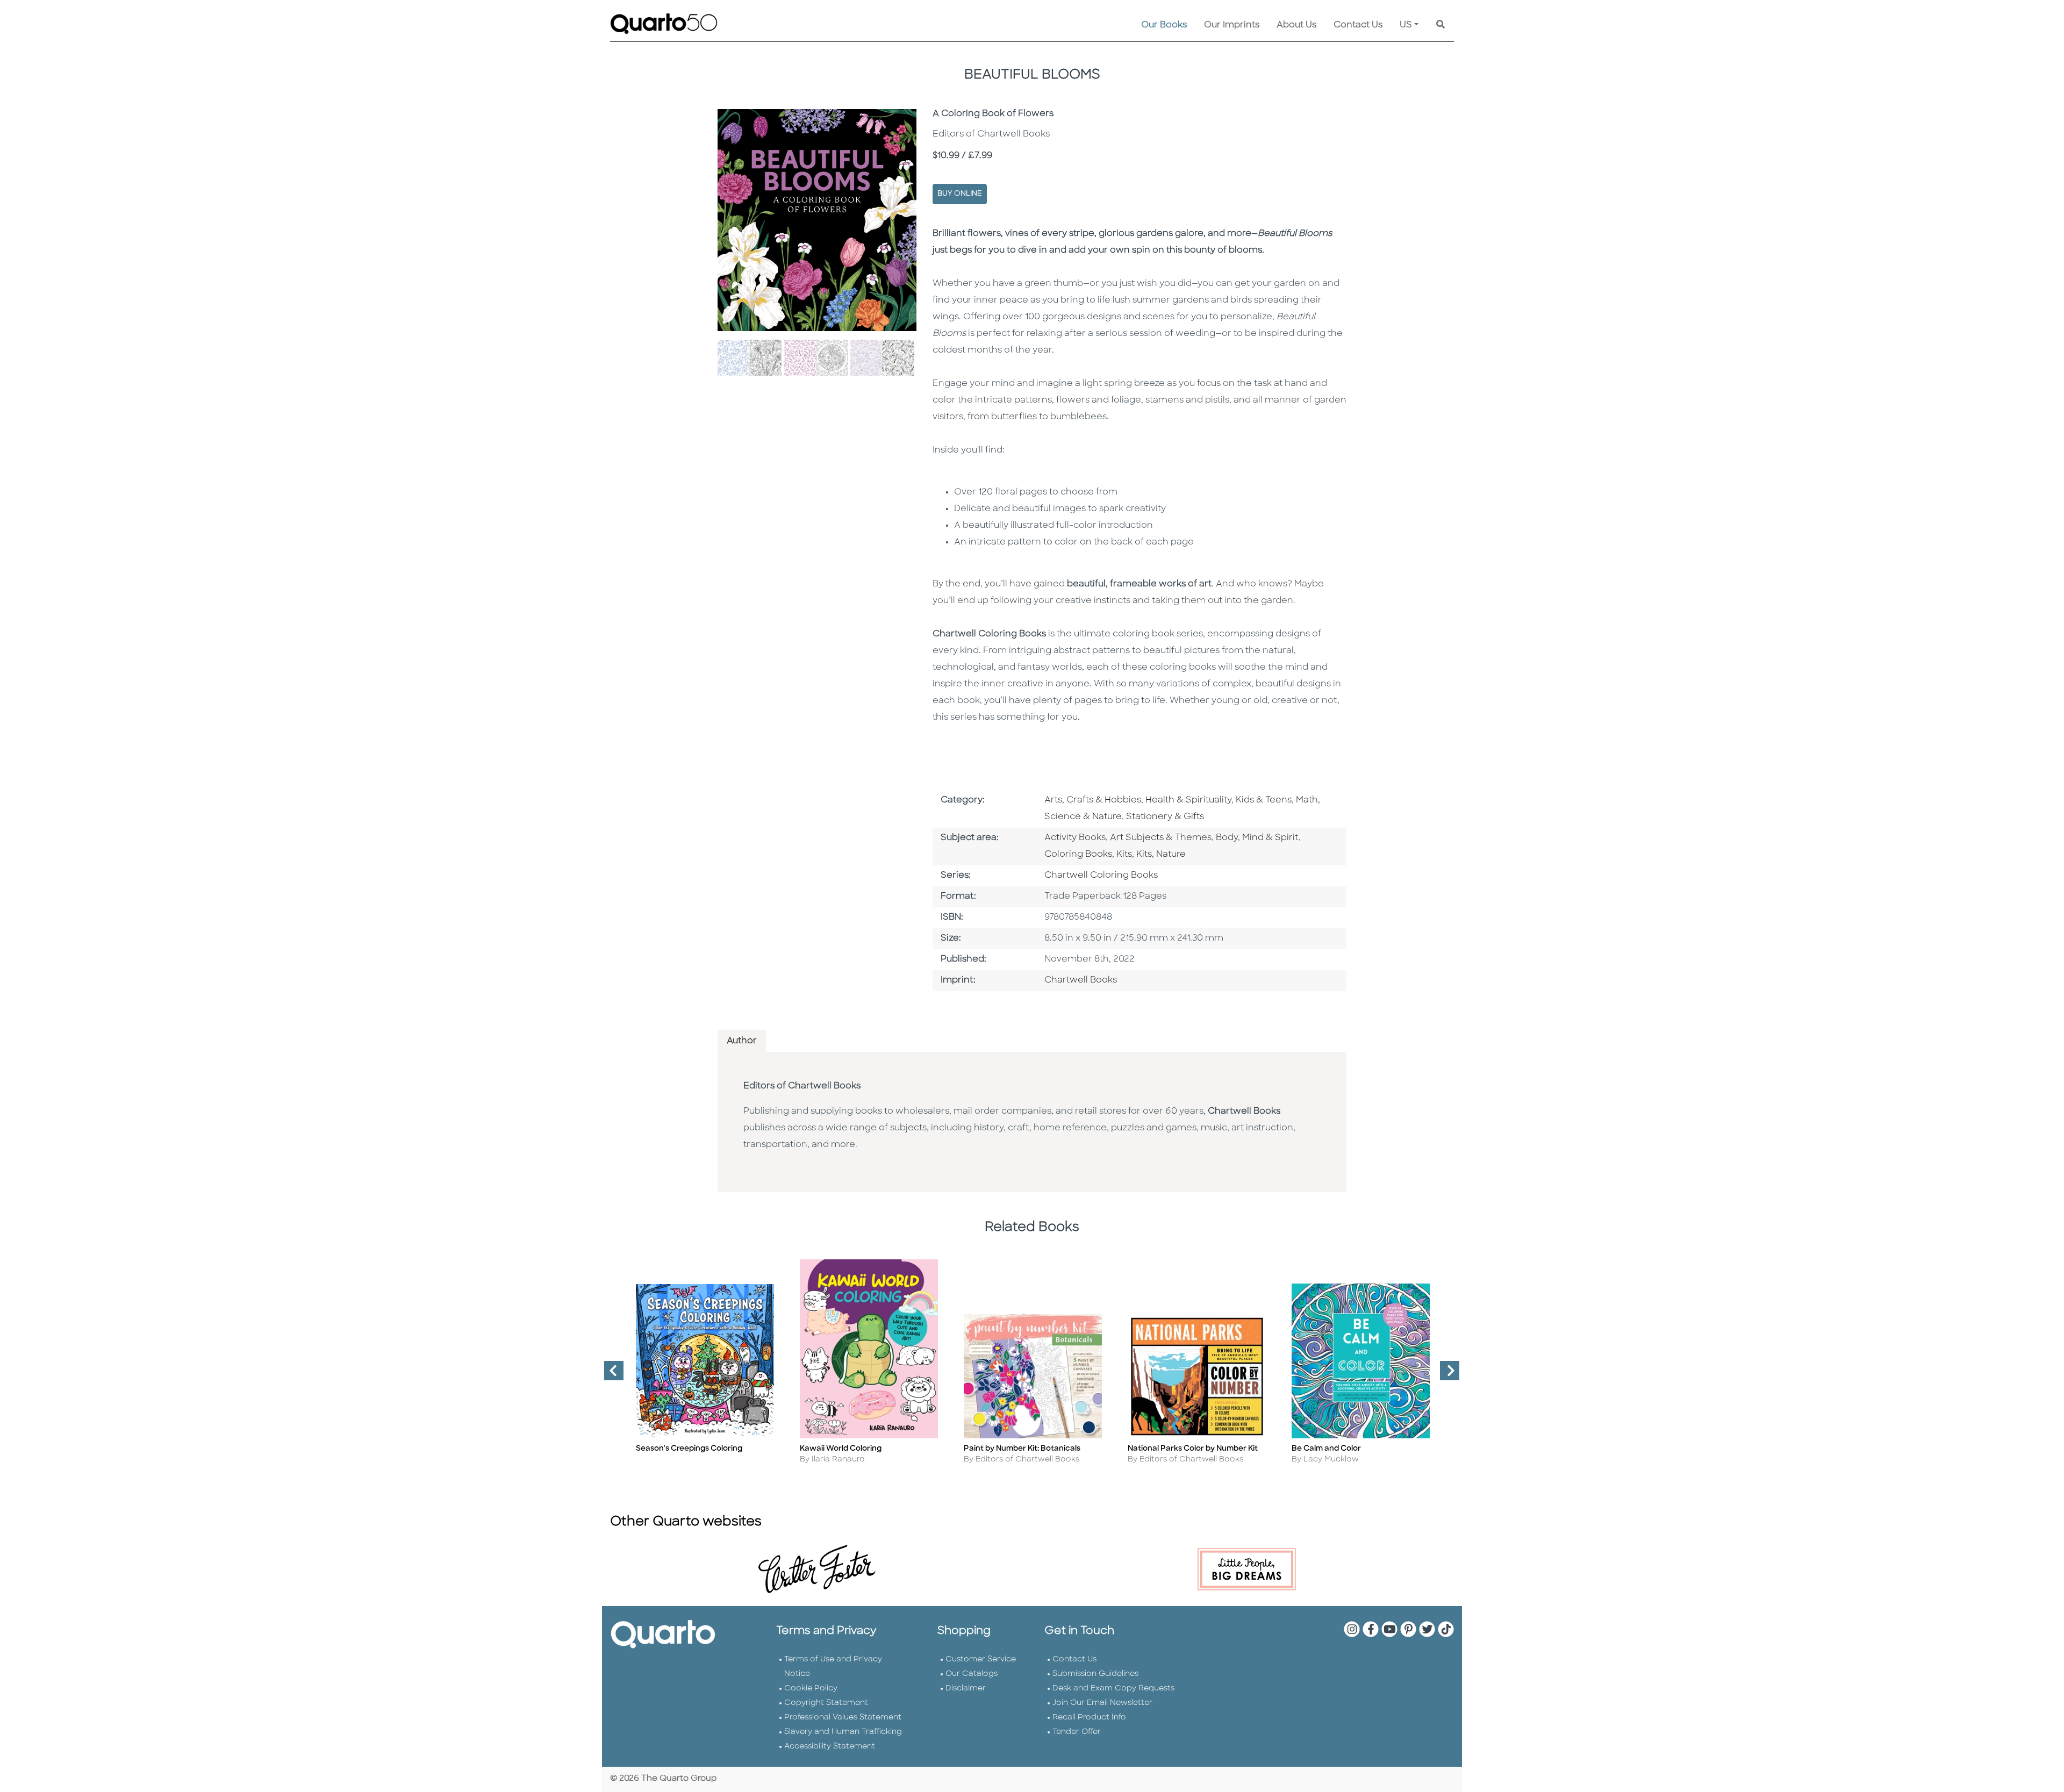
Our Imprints (1232, 25)
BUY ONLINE (960, 194)
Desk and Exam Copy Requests (1113, 1689)
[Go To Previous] (610, 1375)
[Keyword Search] (1440, 25)
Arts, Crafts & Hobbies (1093, 800)
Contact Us (1358, 25)
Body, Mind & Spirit (1257, 838)
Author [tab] (742, 1041)
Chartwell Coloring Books (1101, 876)
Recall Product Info (1089, 1718)
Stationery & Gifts (1165, 817)
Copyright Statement (826, 1703)
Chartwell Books (1081, 980)
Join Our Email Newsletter (1102, 1703)
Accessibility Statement (830, 1747)
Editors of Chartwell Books (802, 1086)
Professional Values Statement (843, 1718)
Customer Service (981, 1660)
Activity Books (1075, 838)
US (1406, 25)
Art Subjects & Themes (1161, 838)
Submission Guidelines (1095, 1674)
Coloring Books (1078, 855)
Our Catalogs (972, 1674)
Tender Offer (1077, 1732)
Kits (1124, 855)
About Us (1296, 25)
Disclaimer (966, 1689)
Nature (1171, 855)
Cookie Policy (811, 1689)
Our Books (1164, 25)
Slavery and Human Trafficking (843, 1732)
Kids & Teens (1264, 800)
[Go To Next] (1445, 1375)
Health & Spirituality (1188, 800)
